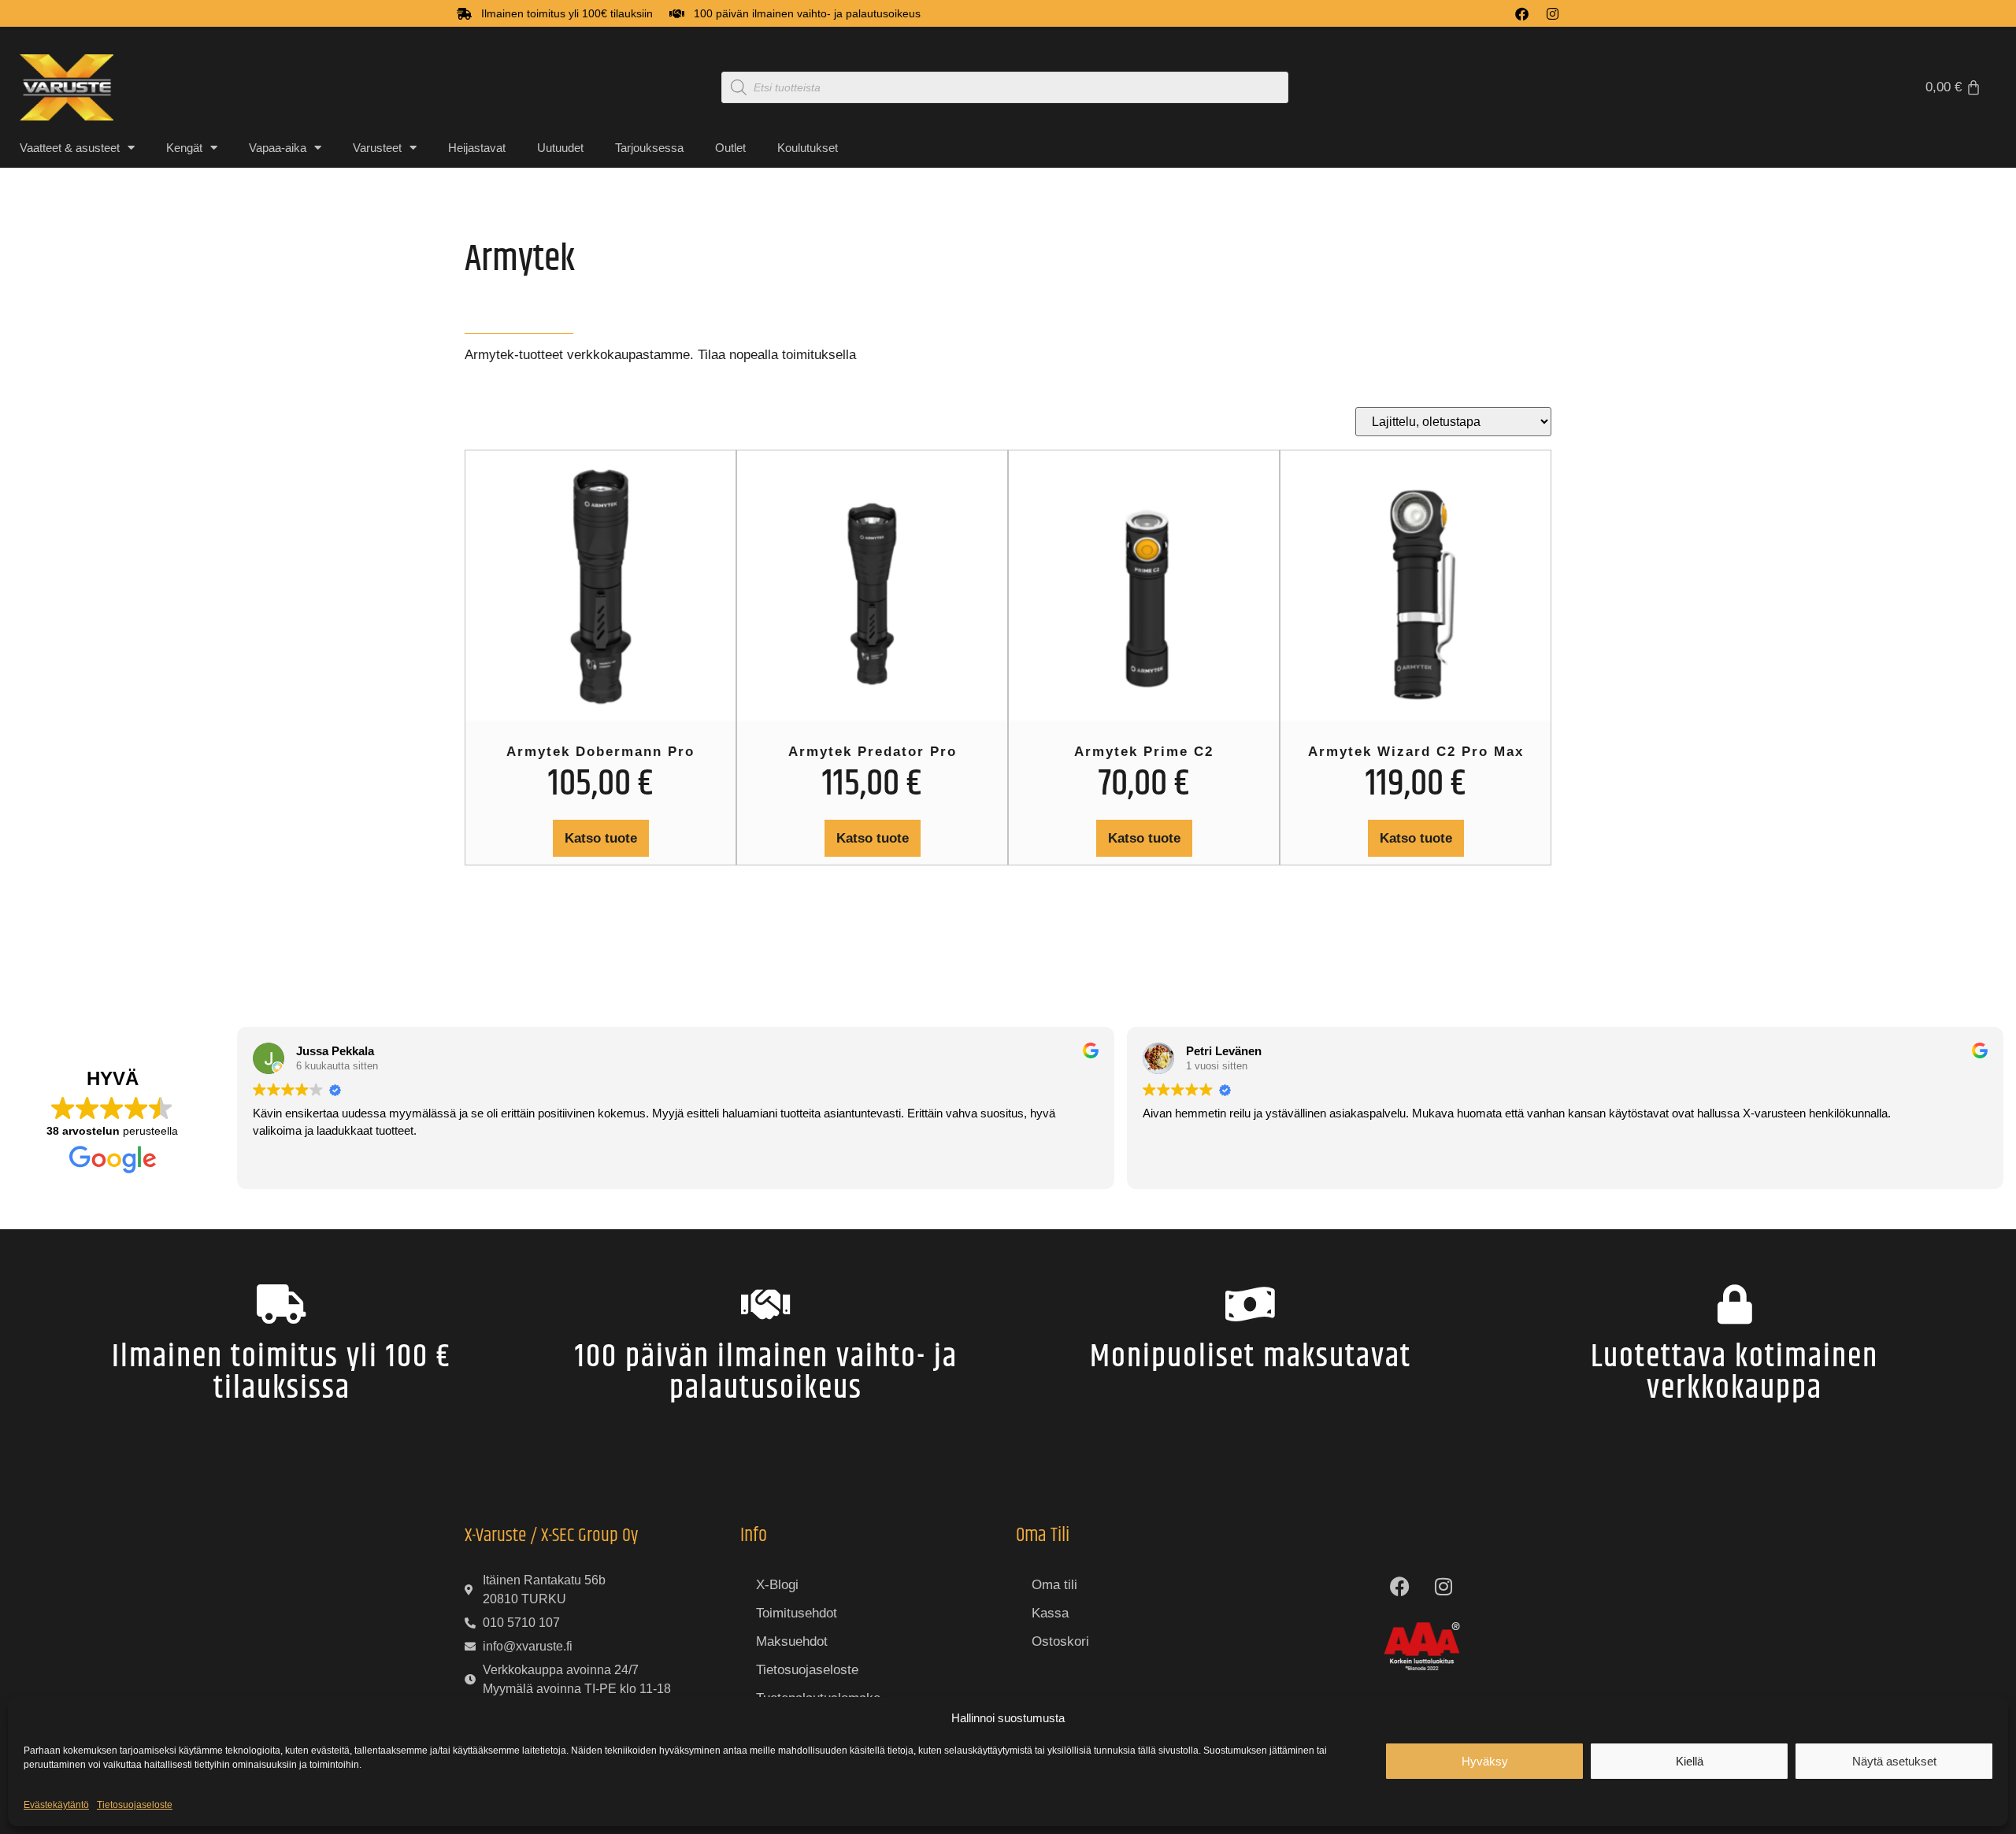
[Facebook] (1522, 14)
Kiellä (1690, 1761)
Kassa (1050, 1613)
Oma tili (1054, 1585)
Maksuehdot (792, 1641)
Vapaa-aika (278, 148)
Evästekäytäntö (56, 1805)
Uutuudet (560, 148)
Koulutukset (808, 148)
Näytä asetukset (1894, 1761)
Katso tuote (601, 838)
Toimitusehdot (797, 1613)
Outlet (730, 148)
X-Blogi (777, 1585)
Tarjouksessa (649, 148)
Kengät (184, 148)
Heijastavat (477, 148)
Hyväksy (1485, 1761)
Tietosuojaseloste (135, 1805)
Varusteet (377, 148)
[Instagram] (1553, 14)
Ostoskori (1060, 1641)
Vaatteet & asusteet (70, 148)
